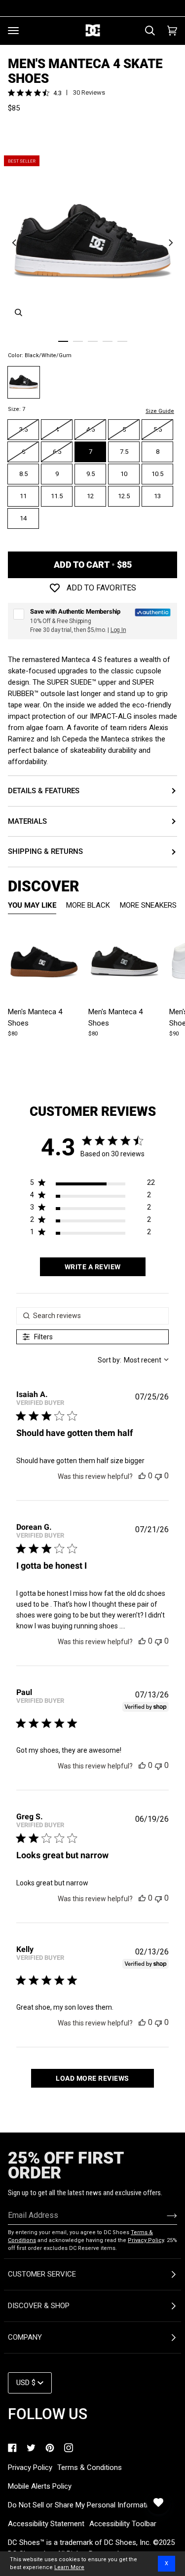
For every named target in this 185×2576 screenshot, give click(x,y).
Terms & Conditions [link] (90, 2467)
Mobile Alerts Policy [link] (40, 2486)
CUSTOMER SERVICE (42, 2274)
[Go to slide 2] (78, 341)
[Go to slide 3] (93, 341)
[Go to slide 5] (122, 341)
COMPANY (25, 2337)
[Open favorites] (158, 2502)
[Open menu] (13, 31)
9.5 (91, 474)
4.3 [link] (57, 93)
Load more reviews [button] (92, 2078)
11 (23, 496)
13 (157, 496)
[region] (92, 1185)
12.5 (124, 496)
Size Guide (160, 411)
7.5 (124, 452)
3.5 (23, 429)
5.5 (158, 429)
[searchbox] (92, 1316)
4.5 (91, 429)
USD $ (26, 2383)
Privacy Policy (146, 2240)
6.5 (57, 452)
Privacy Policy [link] (30, 2467)
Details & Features (44, 791)
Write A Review (93, 1267)
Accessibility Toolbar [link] (123, 2524)
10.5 (157, 474)
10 (124, 474)
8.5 (23, 474)
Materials (27, 821)
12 (90, 496)
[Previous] (15, 242)
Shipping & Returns (45, 851)
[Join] (164, 2215)
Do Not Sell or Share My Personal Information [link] (82, 2505)
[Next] (170, 242)
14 (23, 518)
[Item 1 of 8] (44, 962)
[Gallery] (44, 962)
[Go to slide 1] (63, 341)
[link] (12, 2448)
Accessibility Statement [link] (46, 2524)
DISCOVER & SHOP (39, 2306)
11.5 (57, 496)
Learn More (69, 2567)
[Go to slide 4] (108, 341)
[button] (142, 1476)
